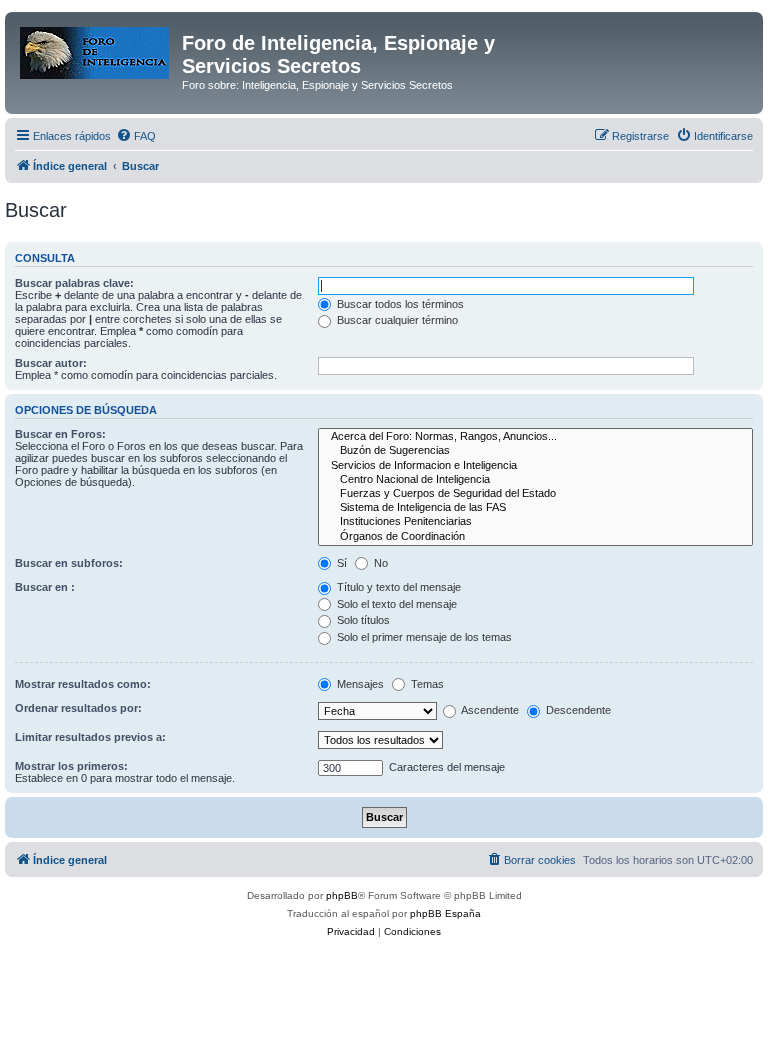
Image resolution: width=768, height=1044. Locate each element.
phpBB (342, 895)
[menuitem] (136, 136)
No (379, 563)
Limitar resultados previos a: (90, 737)
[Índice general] (96, 49)
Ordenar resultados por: (78, 708)
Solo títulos (362, 620)
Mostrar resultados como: (83, 684)
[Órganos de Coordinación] (535, 537)
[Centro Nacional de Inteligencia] (535, 480)
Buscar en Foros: (60, 434)
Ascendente (489, 710)
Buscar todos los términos (399, 304)
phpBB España (445, 913)
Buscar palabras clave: (74, 283)
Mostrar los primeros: (71, 766)
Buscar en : (45, 587)
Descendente (577, 710)
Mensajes (359, 684)
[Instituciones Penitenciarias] (535, 522)
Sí (340, 563)
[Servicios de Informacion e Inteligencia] (535, 466)
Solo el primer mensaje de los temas (423, 637)
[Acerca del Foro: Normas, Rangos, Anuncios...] (535, 437)
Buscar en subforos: (69, 563)
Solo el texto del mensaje (395, 604)
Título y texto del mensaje (397, 587)
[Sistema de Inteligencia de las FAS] (535, 508)
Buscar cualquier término (396, 320)
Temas (426, 684)
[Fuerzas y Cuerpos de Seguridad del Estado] (535, 494)
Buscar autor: (51, 363)
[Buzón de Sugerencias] (535, 451)
